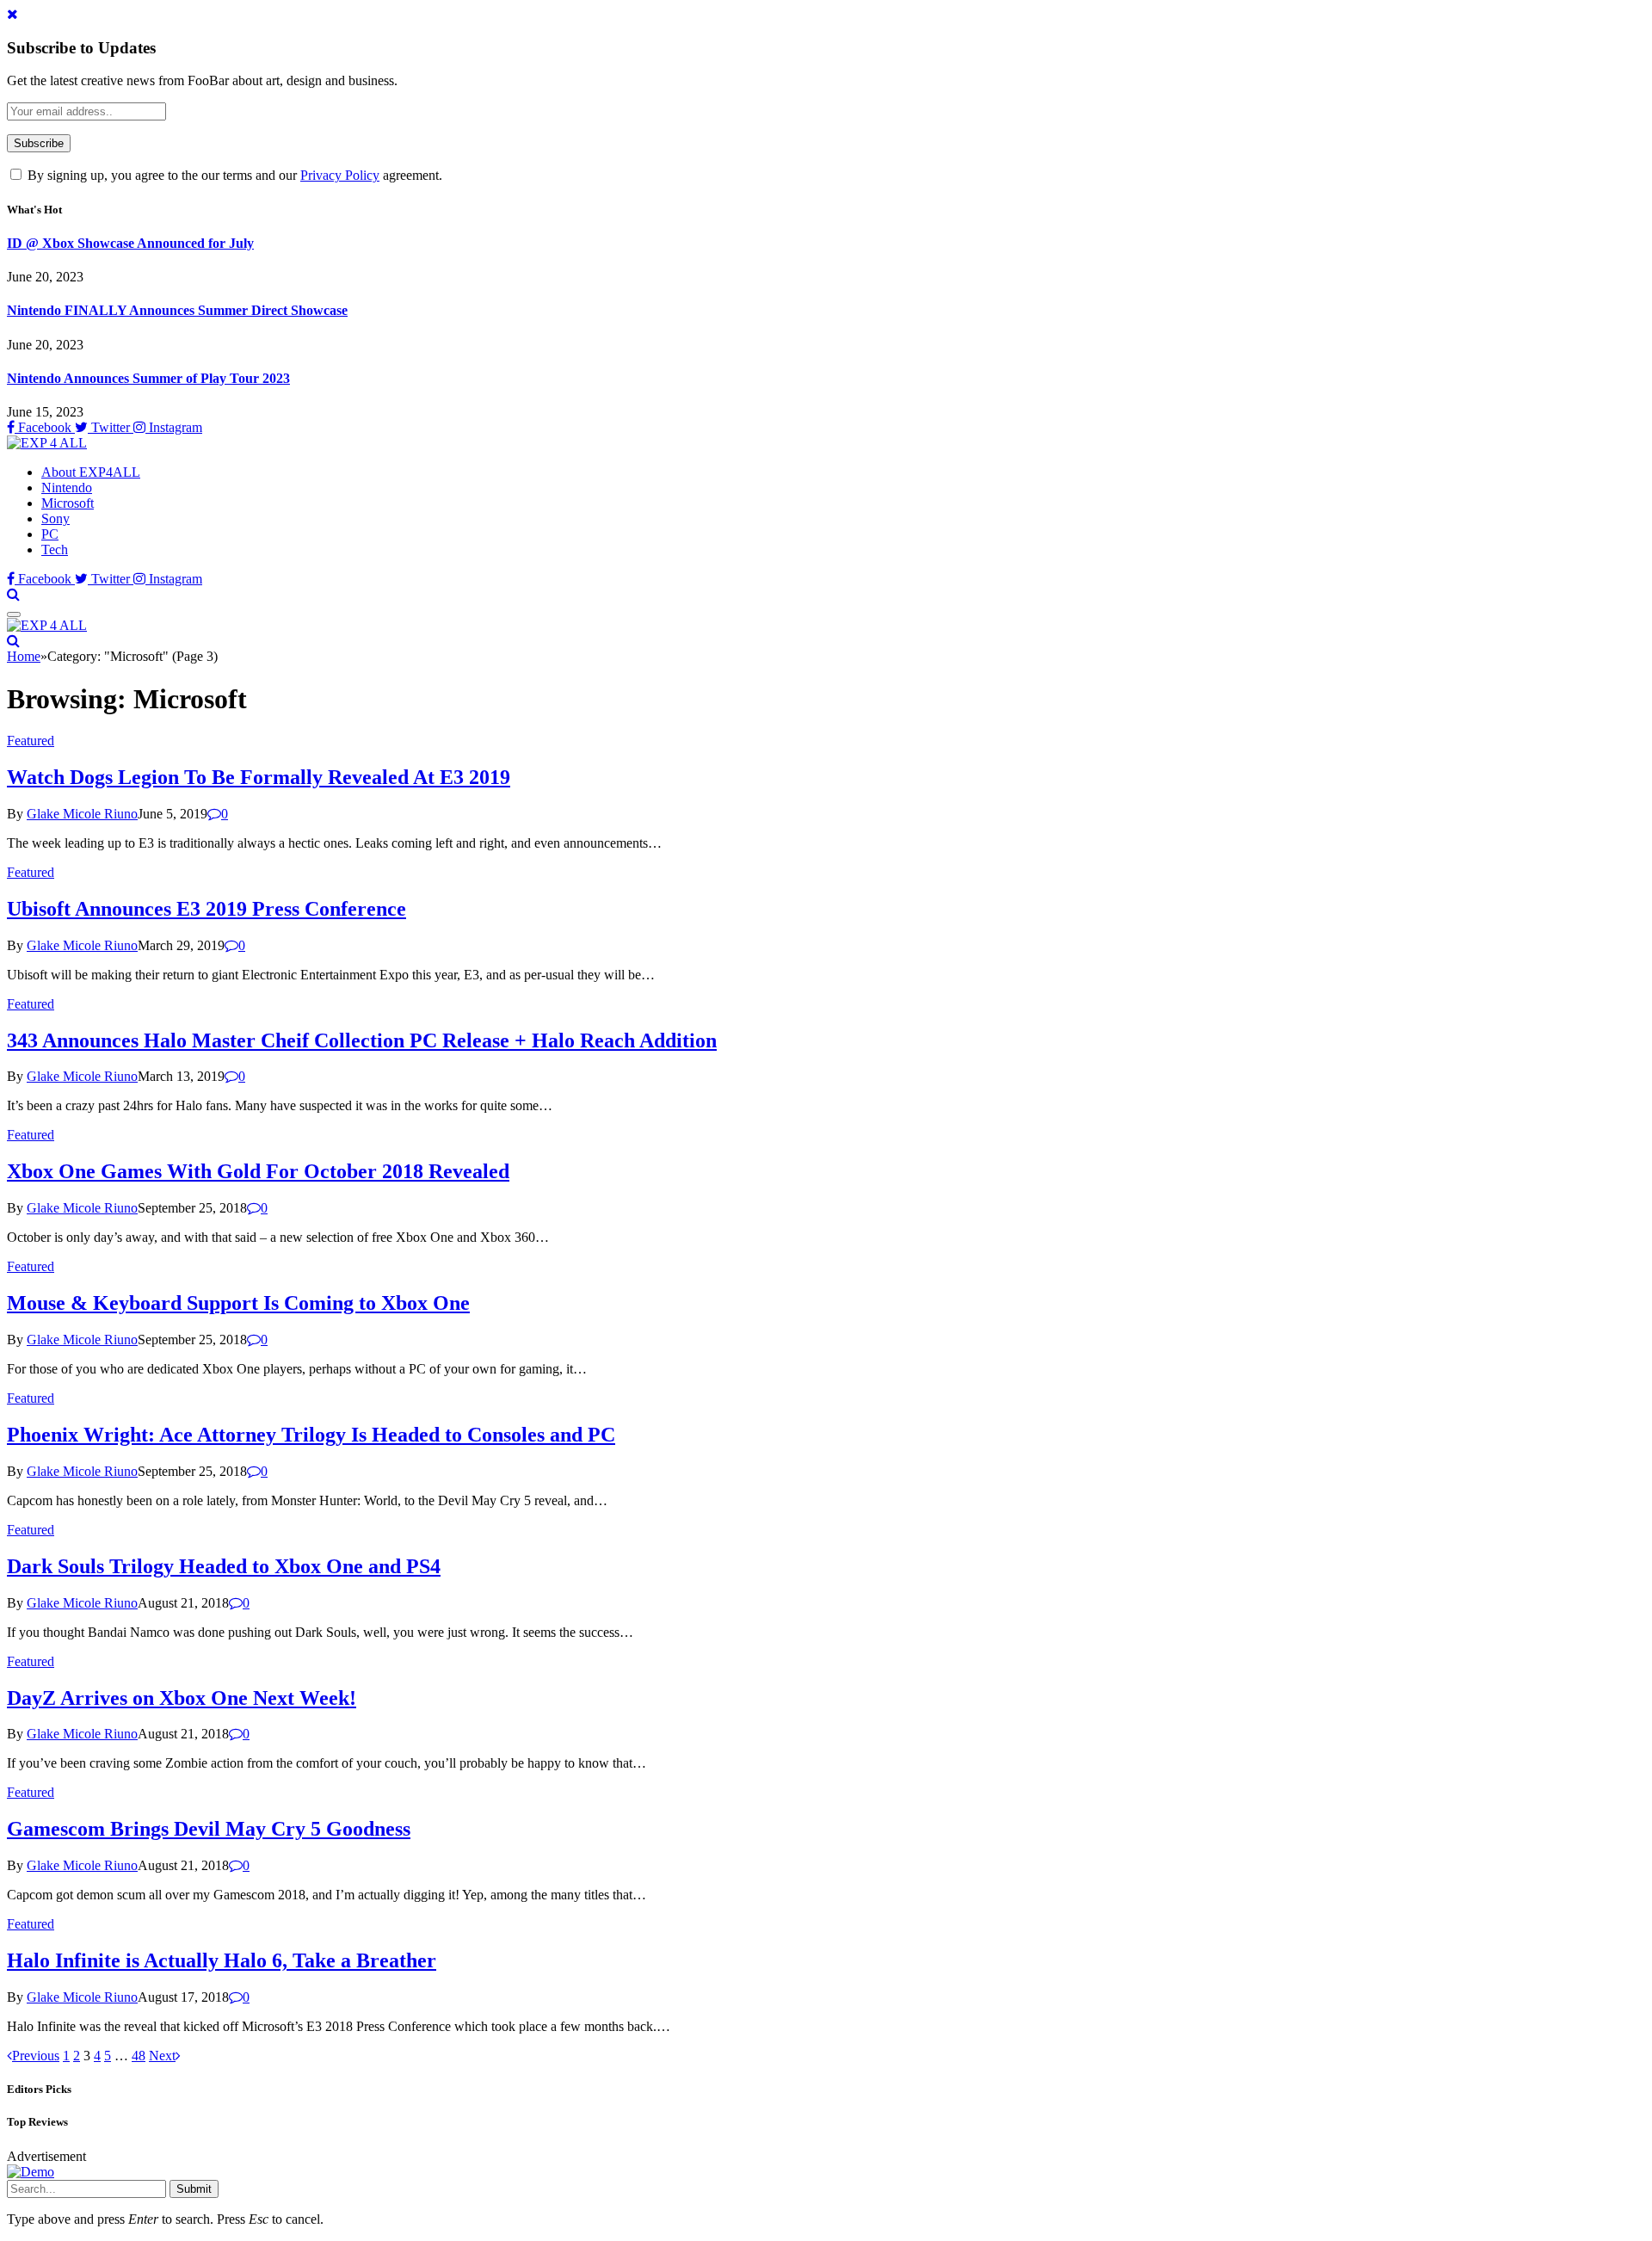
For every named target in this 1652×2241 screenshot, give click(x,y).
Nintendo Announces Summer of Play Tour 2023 (148, 378)
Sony (55, 519)
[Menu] (14, 614)
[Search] (13, 594)
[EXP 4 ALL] (47, 443)
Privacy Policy (340, 175)
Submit (194, 2189)
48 (139, 2056)
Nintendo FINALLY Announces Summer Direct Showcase (177, 310)
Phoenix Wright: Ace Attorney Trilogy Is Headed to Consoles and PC (311, 1435)
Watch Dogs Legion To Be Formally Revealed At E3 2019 (259, 777)
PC (50, 534)
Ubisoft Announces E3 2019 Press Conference (206, 909)
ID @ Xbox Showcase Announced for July (130, 243)
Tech (55, 549)
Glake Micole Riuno (82, 814)
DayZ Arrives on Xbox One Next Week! (182, 1698)
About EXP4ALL (91, 472)
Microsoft (68, 503)
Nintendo (67, 488)
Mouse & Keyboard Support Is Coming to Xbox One (238, 1303)
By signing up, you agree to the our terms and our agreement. (233, 175)
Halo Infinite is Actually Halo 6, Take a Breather (222, 1960)
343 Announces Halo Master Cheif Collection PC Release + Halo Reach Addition (362, 1040)
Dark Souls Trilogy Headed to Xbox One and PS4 (224, 1566)
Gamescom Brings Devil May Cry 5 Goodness (209, 1829)
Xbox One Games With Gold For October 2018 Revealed (258, 1171)
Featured (31, 741)
